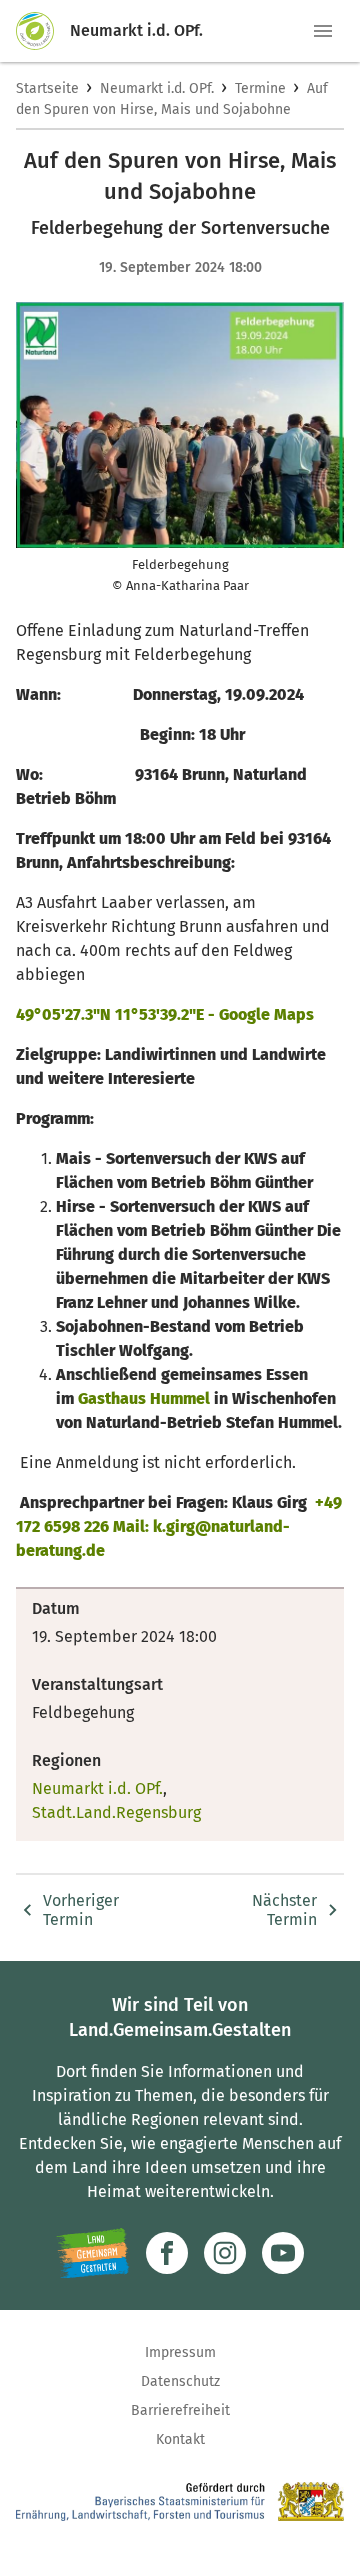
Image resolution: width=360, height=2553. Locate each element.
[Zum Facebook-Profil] (167, 2253)
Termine (260, 88)
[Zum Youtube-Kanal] (283, 2253)
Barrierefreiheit (180, 2410)
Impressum (180, 2352)
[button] (323, 31)
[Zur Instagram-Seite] (225, 2253)
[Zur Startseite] (43, 31)
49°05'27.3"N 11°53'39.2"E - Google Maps (165, 1014)
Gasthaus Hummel (144, 1398)
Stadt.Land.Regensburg (116, 1812)
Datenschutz (180, 2381)
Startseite (47, 88)
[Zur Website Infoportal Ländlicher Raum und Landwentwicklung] (92, 2253)
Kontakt (180, 2439)
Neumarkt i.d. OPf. (157, 88)
